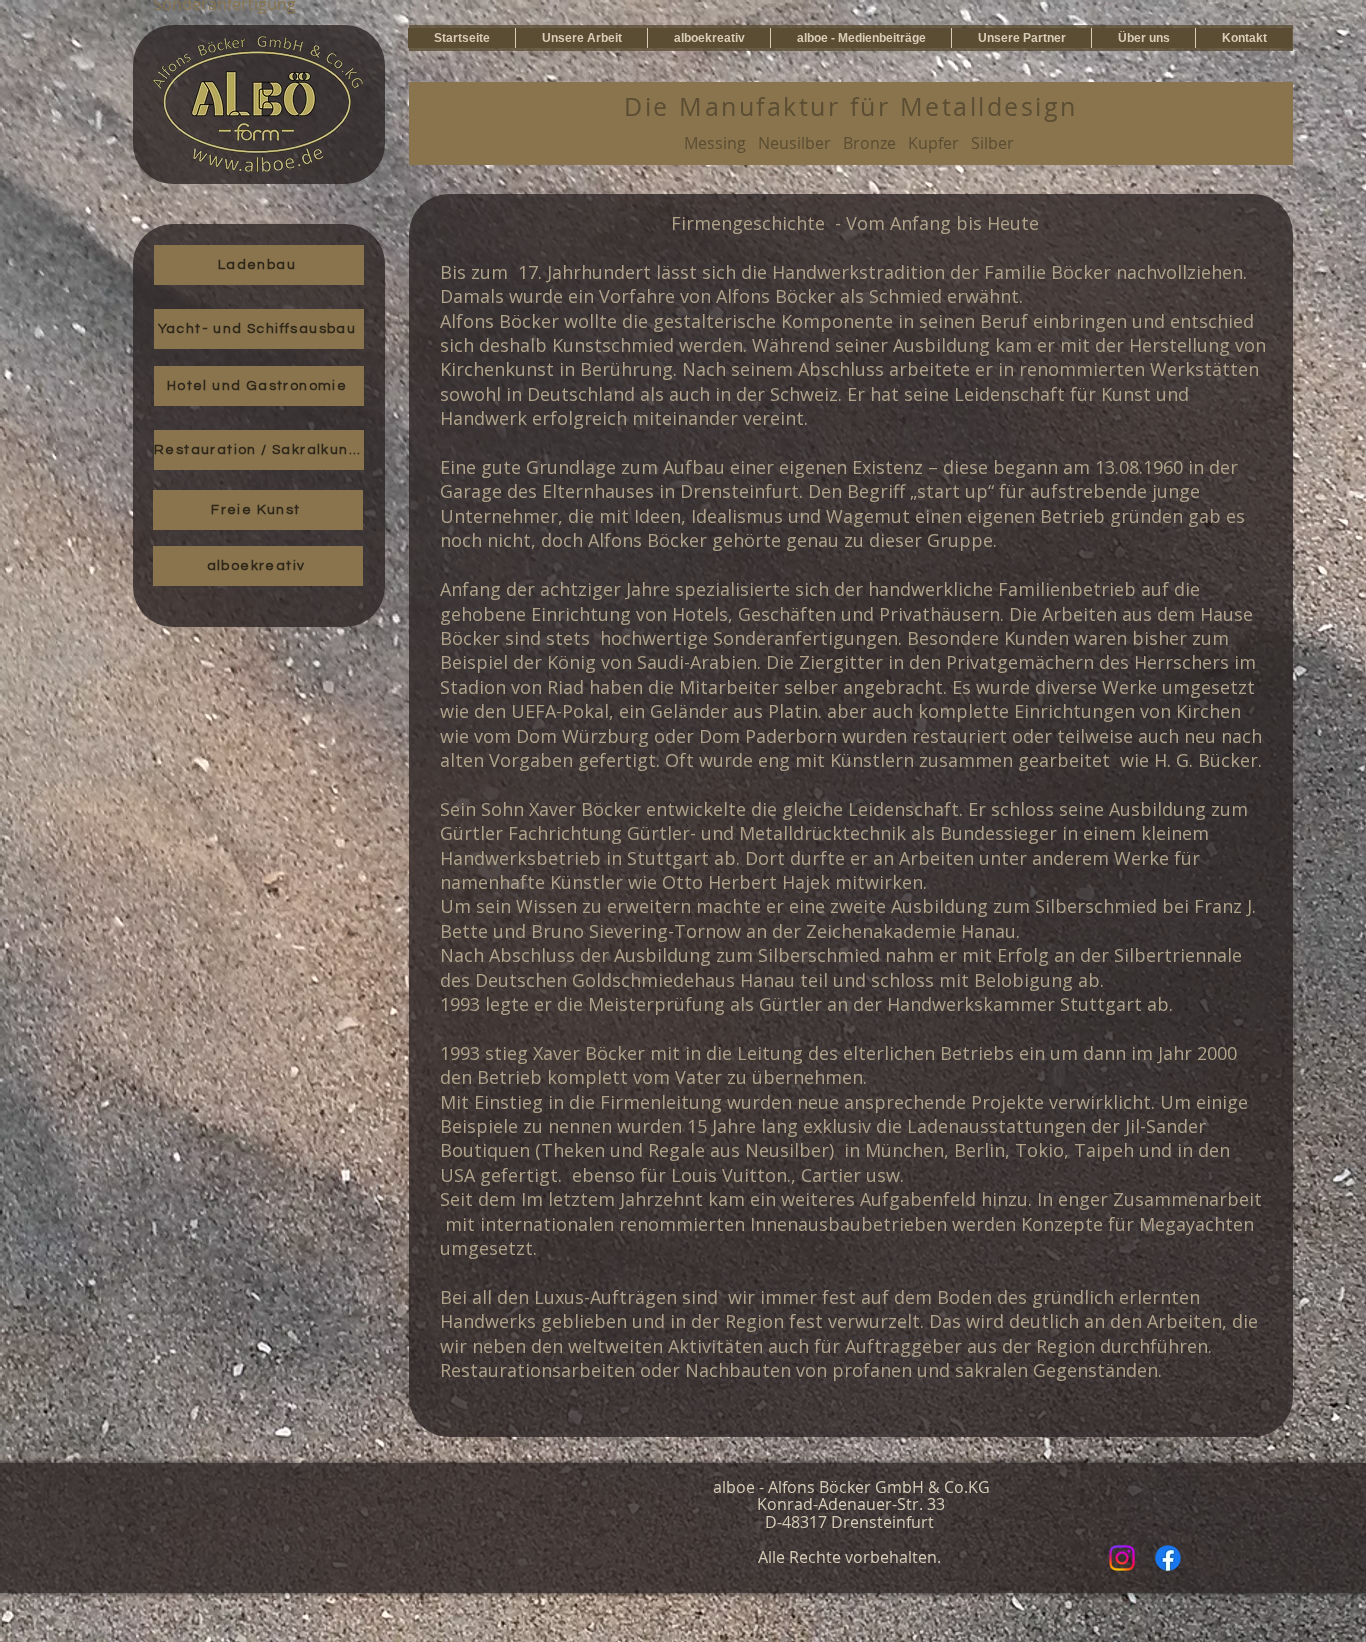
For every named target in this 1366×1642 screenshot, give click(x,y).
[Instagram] (1122, 1558)
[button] (581, 38)
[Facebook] (1168, 1558)
